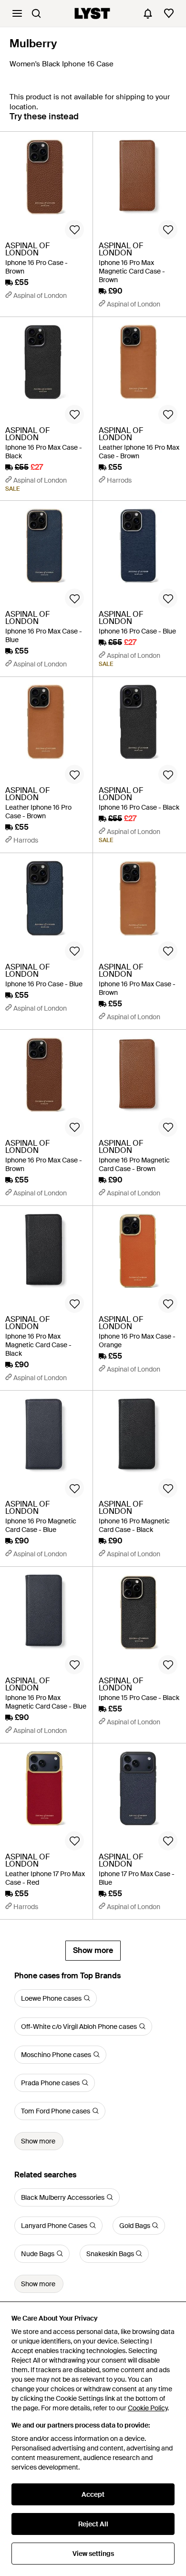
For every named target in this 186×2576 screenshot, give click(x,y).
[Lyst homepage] (92, 13)
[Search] (36, 13)
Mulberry (33, 43)
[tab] (44, 121)
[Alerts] (148, 13)
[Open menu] (17, 13)
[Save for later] (74, 230)
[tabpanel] (93, 1046)
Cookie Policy (148, 2408)
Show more (93, 1950)
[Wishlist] (169, 13)
